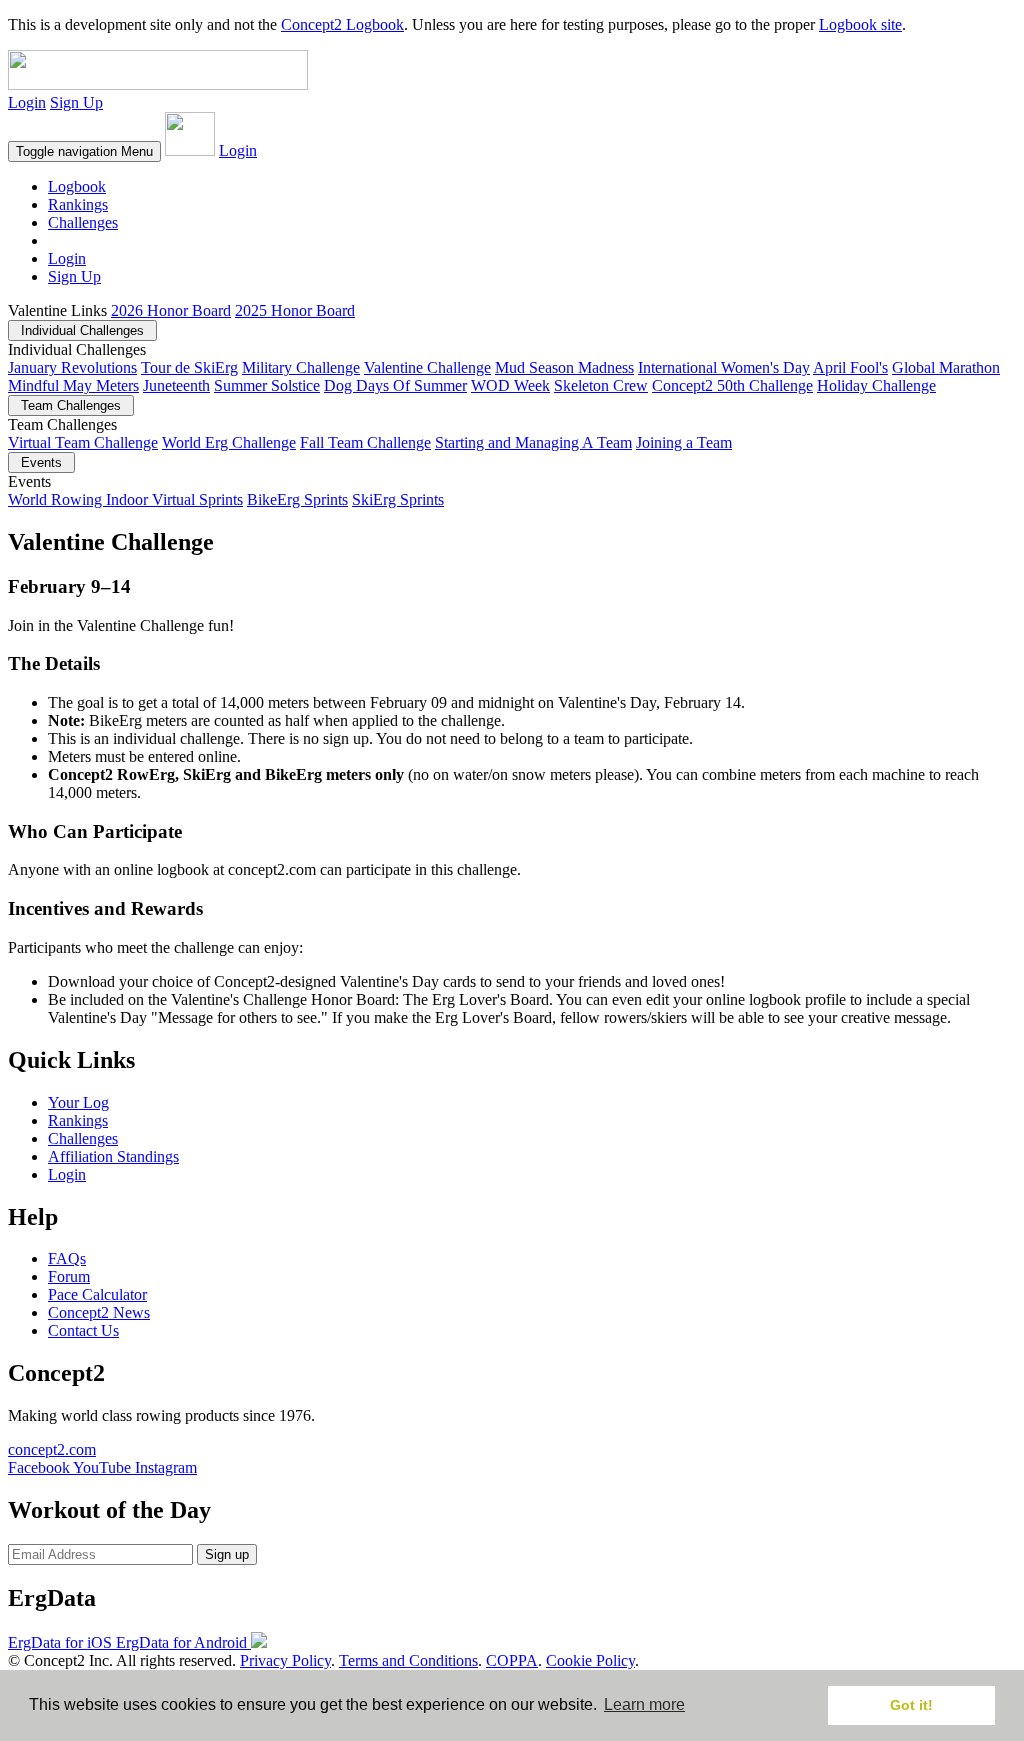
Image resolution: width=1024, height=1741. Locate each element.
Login (27, 102)
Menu (84, 151)
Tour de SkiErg (189, 367)
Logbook (77, 186)
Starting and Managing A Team (533, 442)
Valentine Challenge (427, 367)
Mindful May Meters (73, 385)
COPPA (512, 1660)
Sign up (227, 1554)
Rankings (78, 204)
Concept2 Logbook (342, 24)
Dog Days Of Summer (395, 385)
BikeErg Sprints (297, 499)
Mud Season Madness (564, 367)
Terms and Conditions (408, 1660)
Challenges (83, 222)
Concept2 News (99, 1312)
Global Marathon (946, 367)
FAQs (67, 1258)
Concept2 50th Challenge (732, 385)
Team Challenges (71, 405)
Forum (69, 1276)
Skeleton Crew (601, 385)
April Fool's (850, 367)
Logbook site (860, 24)
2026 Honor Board (171, 310)
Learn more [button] (644, 1704)
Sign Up (76, 102)
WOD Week (510, 385)
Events (41, 462)
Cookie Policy (590, 1660)
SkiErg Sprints (398, 499)
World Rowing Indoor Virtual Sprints (125, 499)
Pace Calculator (97, 1294)
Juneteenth (176, 385)
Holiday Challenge (876, 385)
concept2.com (52, 1449)
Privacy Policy (285, 1660)
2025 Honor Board (295, 310)
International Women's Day (724, 367)
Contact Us (83, 1330)
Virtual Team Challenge (83, 442)
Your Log (78, 1102)
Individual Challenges (82, 330)
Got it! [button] (911, 1705)
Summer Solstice (267, 385)
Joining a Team (684, 442)
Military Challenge (301, 367)
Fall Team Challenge (365, 442)
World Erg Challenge (229, 442)
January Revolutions (72, 367)
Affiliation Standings (113, 1156)
